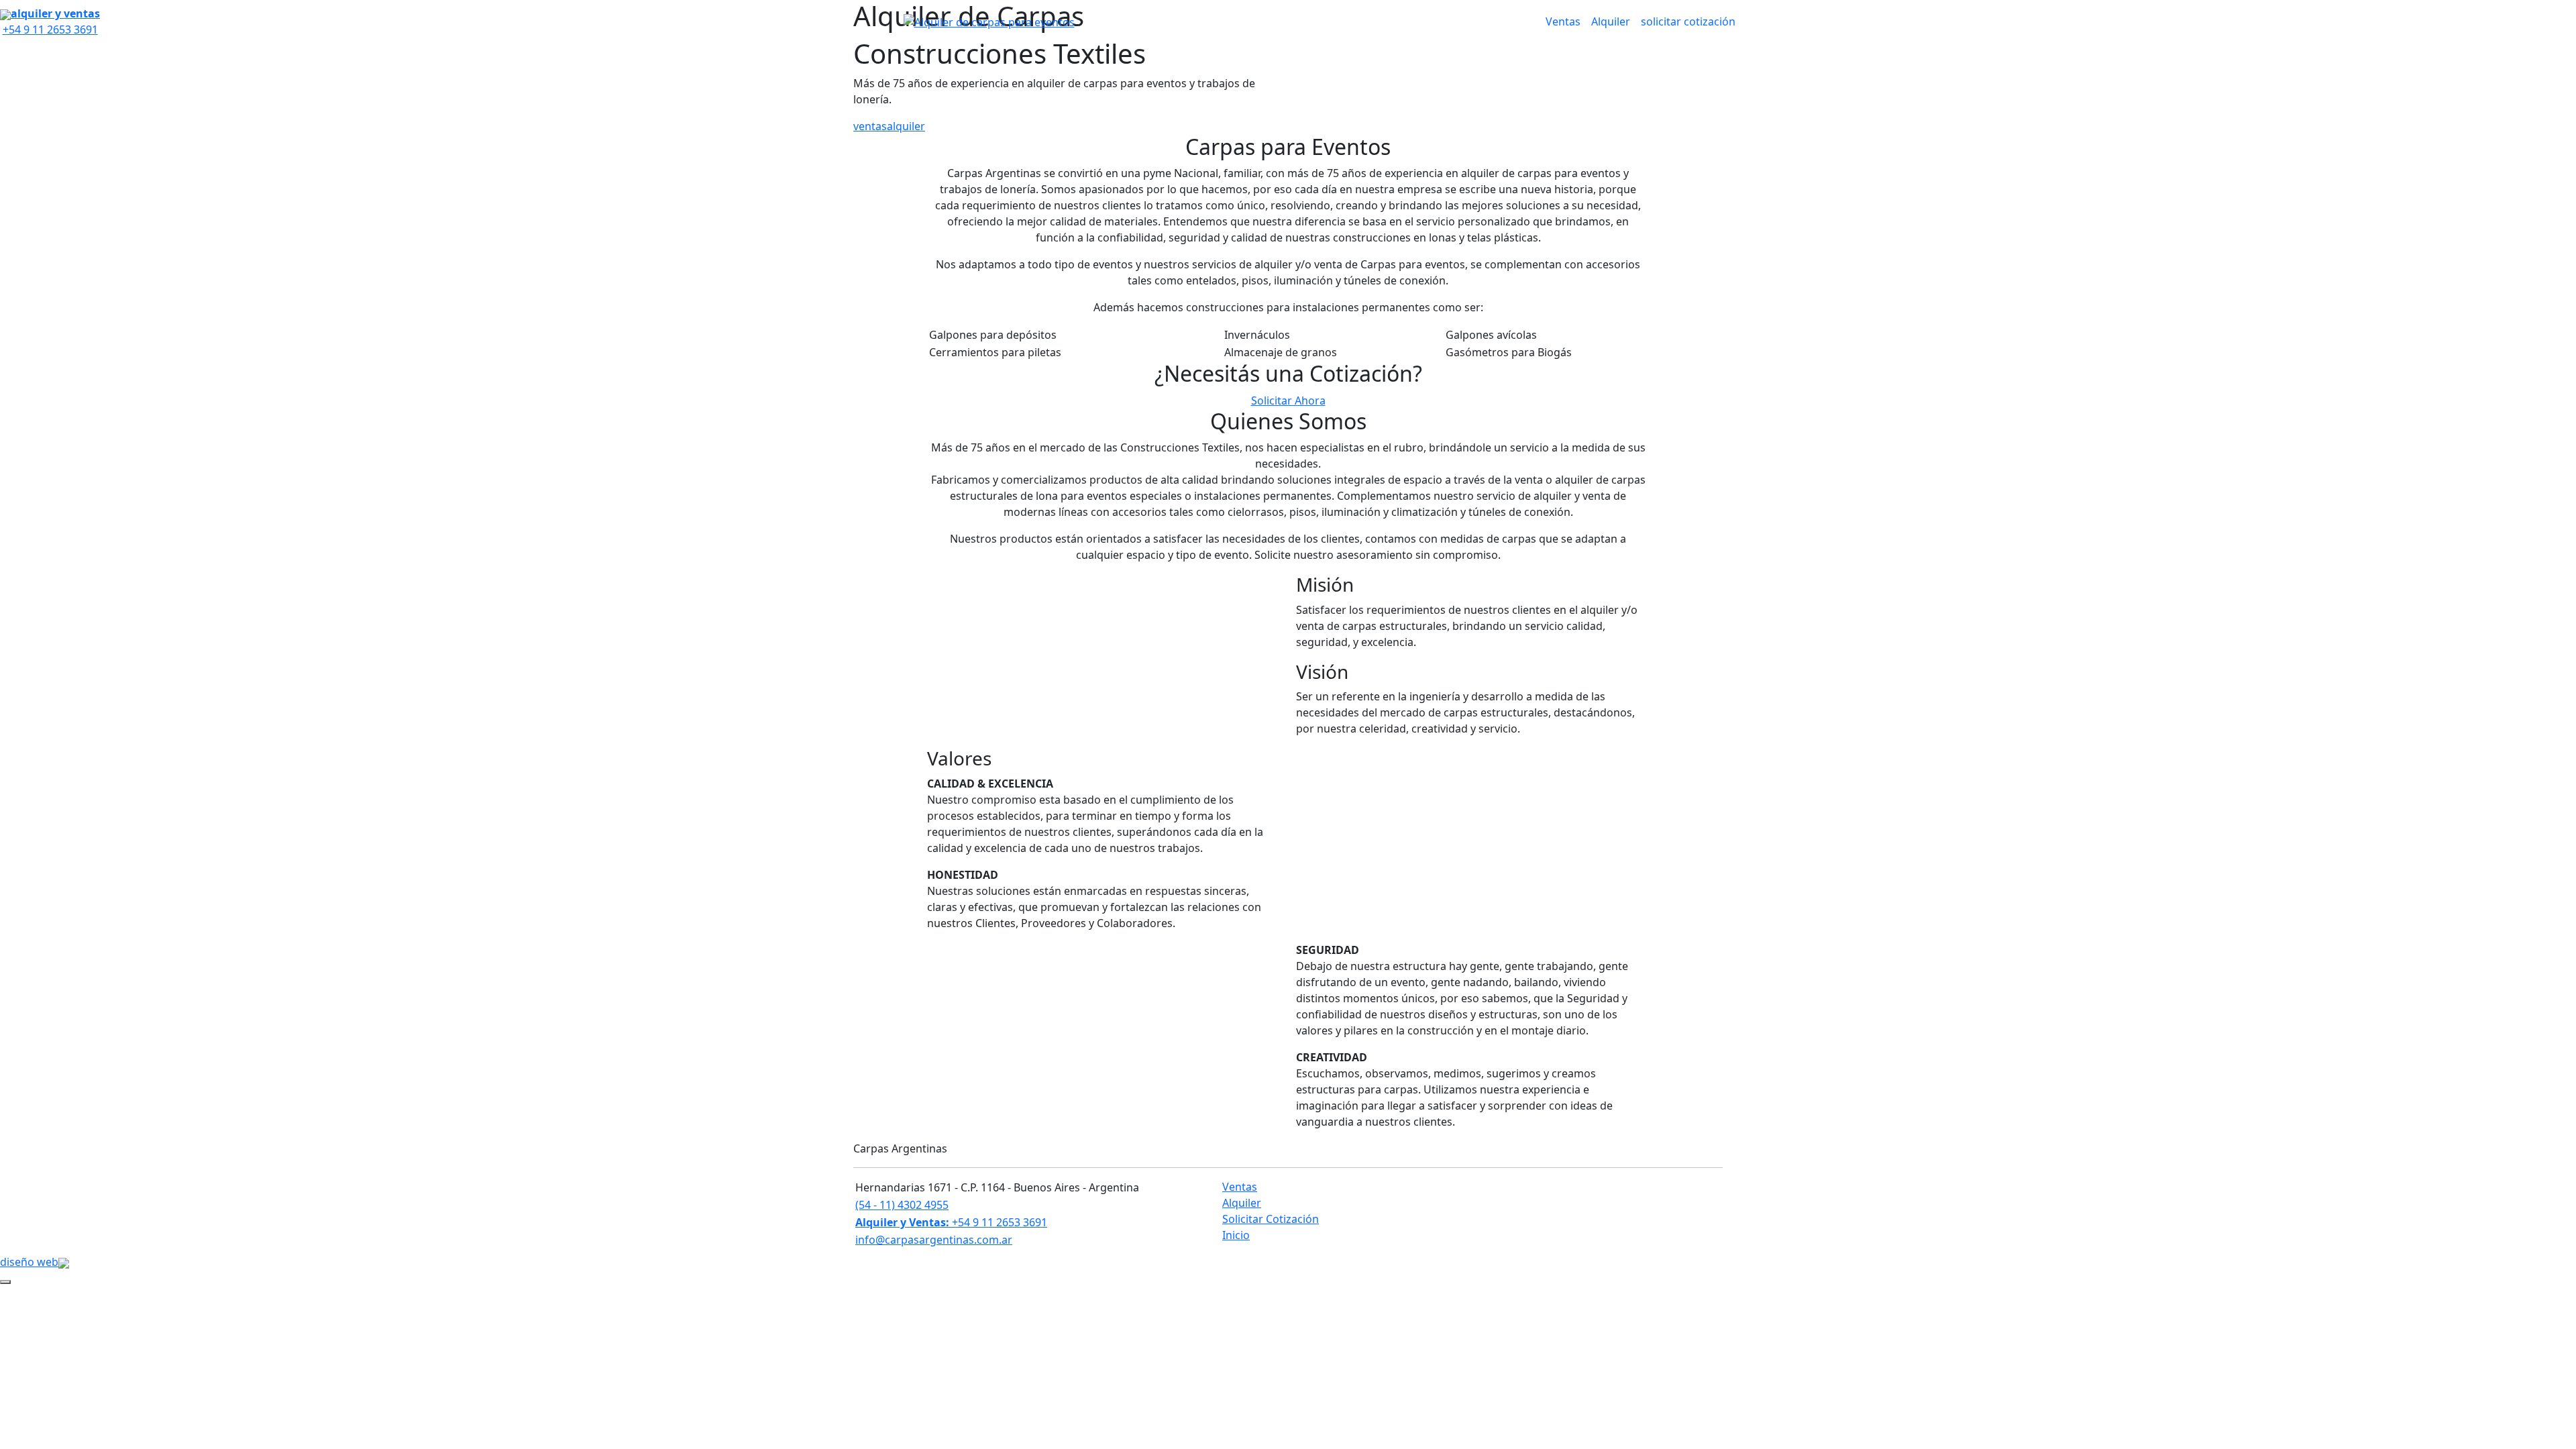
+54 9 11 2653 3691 (951, 1222)
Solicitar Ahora (1288, 400)
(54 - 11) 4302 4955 (902, 1205)
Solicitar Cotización (1271, 1219)
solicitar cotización (1688, 21)
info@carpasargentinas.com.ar (934, 1240)
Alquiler (1611, 21)
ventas (870, 126)
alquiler (906, 126)
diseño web (29, 1262)
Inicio (1236, 1235)
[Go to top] (5, 1282)
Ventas (1563, 21)
